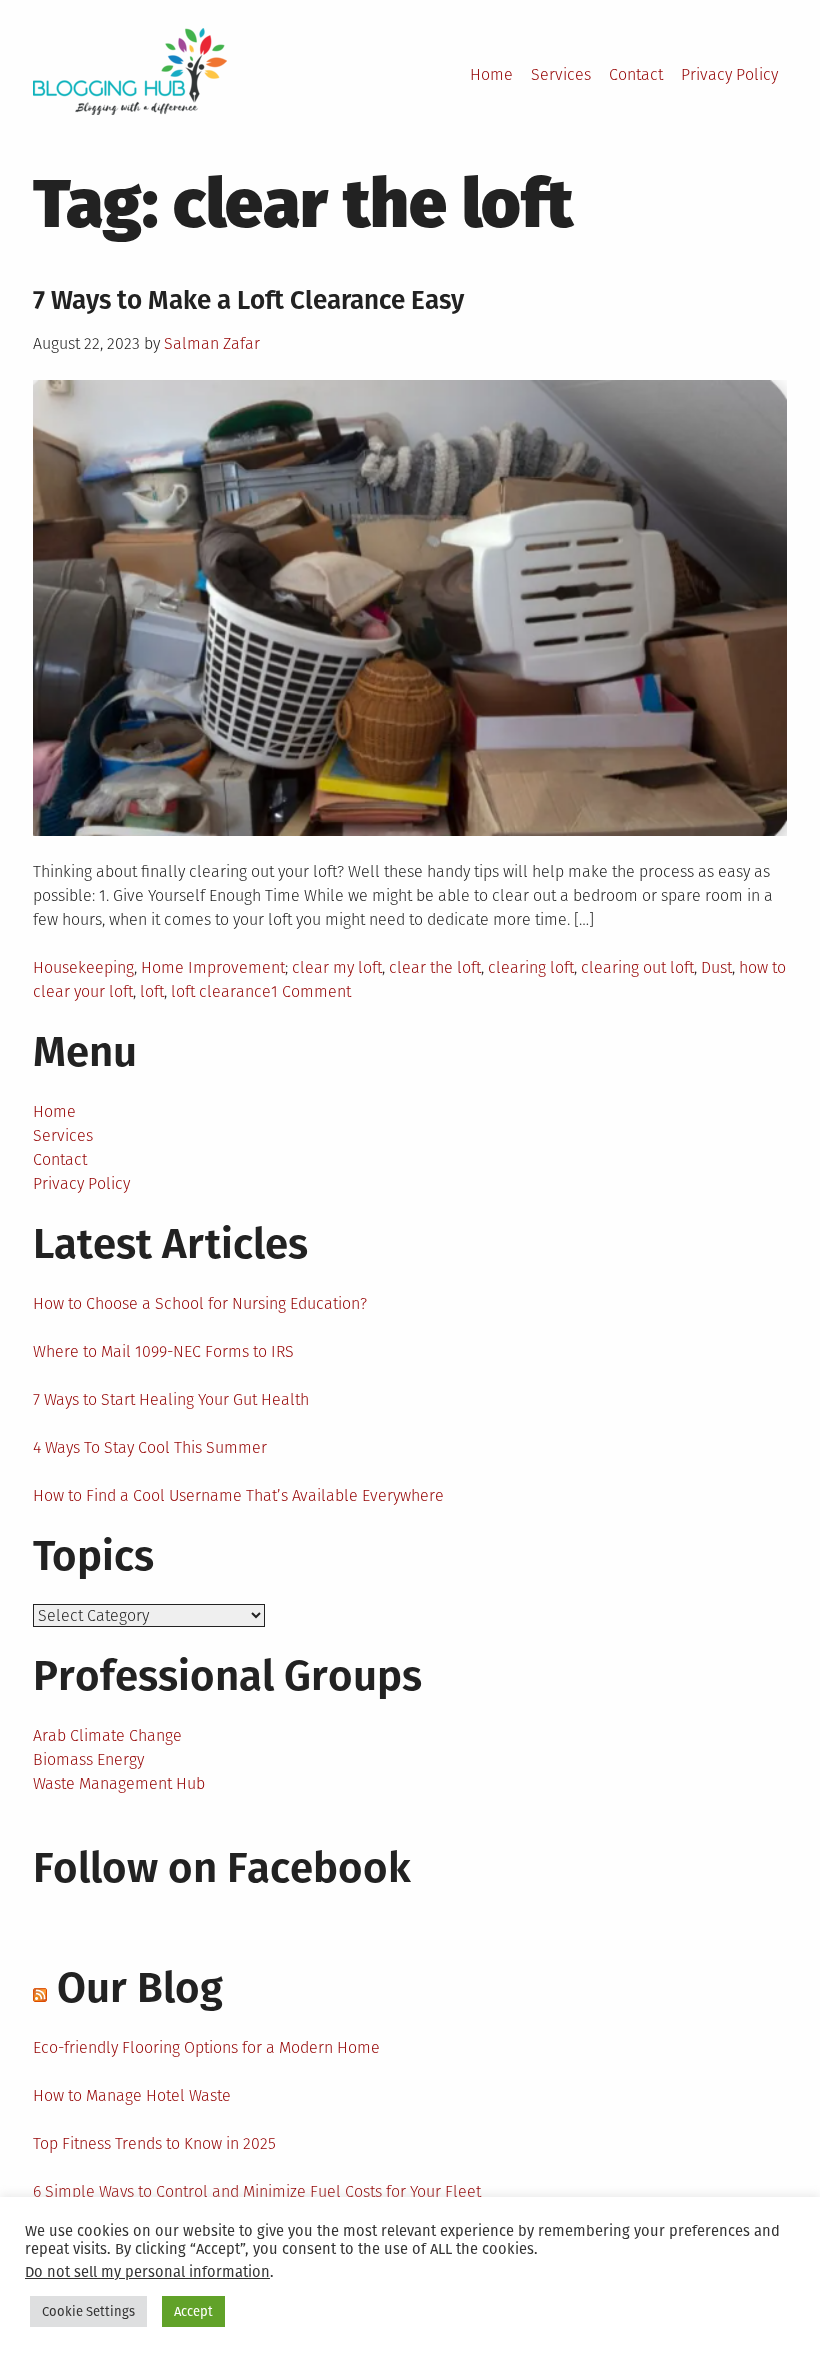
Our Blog (140, 1988)
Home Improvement (213, 967)
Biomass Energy (88, 1759)
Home (491, 74)
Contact (636, 74)
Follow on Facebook (222, 1868)
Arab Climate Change (107, 1735)
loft (152, 991)
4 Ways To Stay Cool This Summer (150, 1447)
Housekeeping (83, 967)
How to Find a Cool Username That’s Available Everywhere (238, 1495)
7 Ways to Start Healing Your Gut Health (171, 1399)
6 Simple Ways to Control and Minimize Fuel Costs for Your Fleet (257, 2191)
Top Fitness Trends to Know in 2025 (154, 2143)
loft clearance (221, 991)
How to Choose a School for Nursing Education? (200, 1303)
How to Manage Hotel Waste (132, 2095)
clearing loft (531, 967)
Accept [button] (193, 2311)
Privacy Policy (729, 74)
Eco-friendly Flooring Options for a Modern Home (206, 2047)
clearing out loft (637, 967)
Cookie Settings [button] (88, 2311)
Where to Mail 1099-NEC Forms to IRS (163, 1351)
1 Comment (311, 991)
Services (561, 74)
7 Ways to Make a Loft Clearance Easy (248, 300)
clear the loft (435, 967)
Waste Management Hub (119, 1783)
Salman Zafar (212, 343)
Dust (716, 967)
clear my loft (337, 967)
